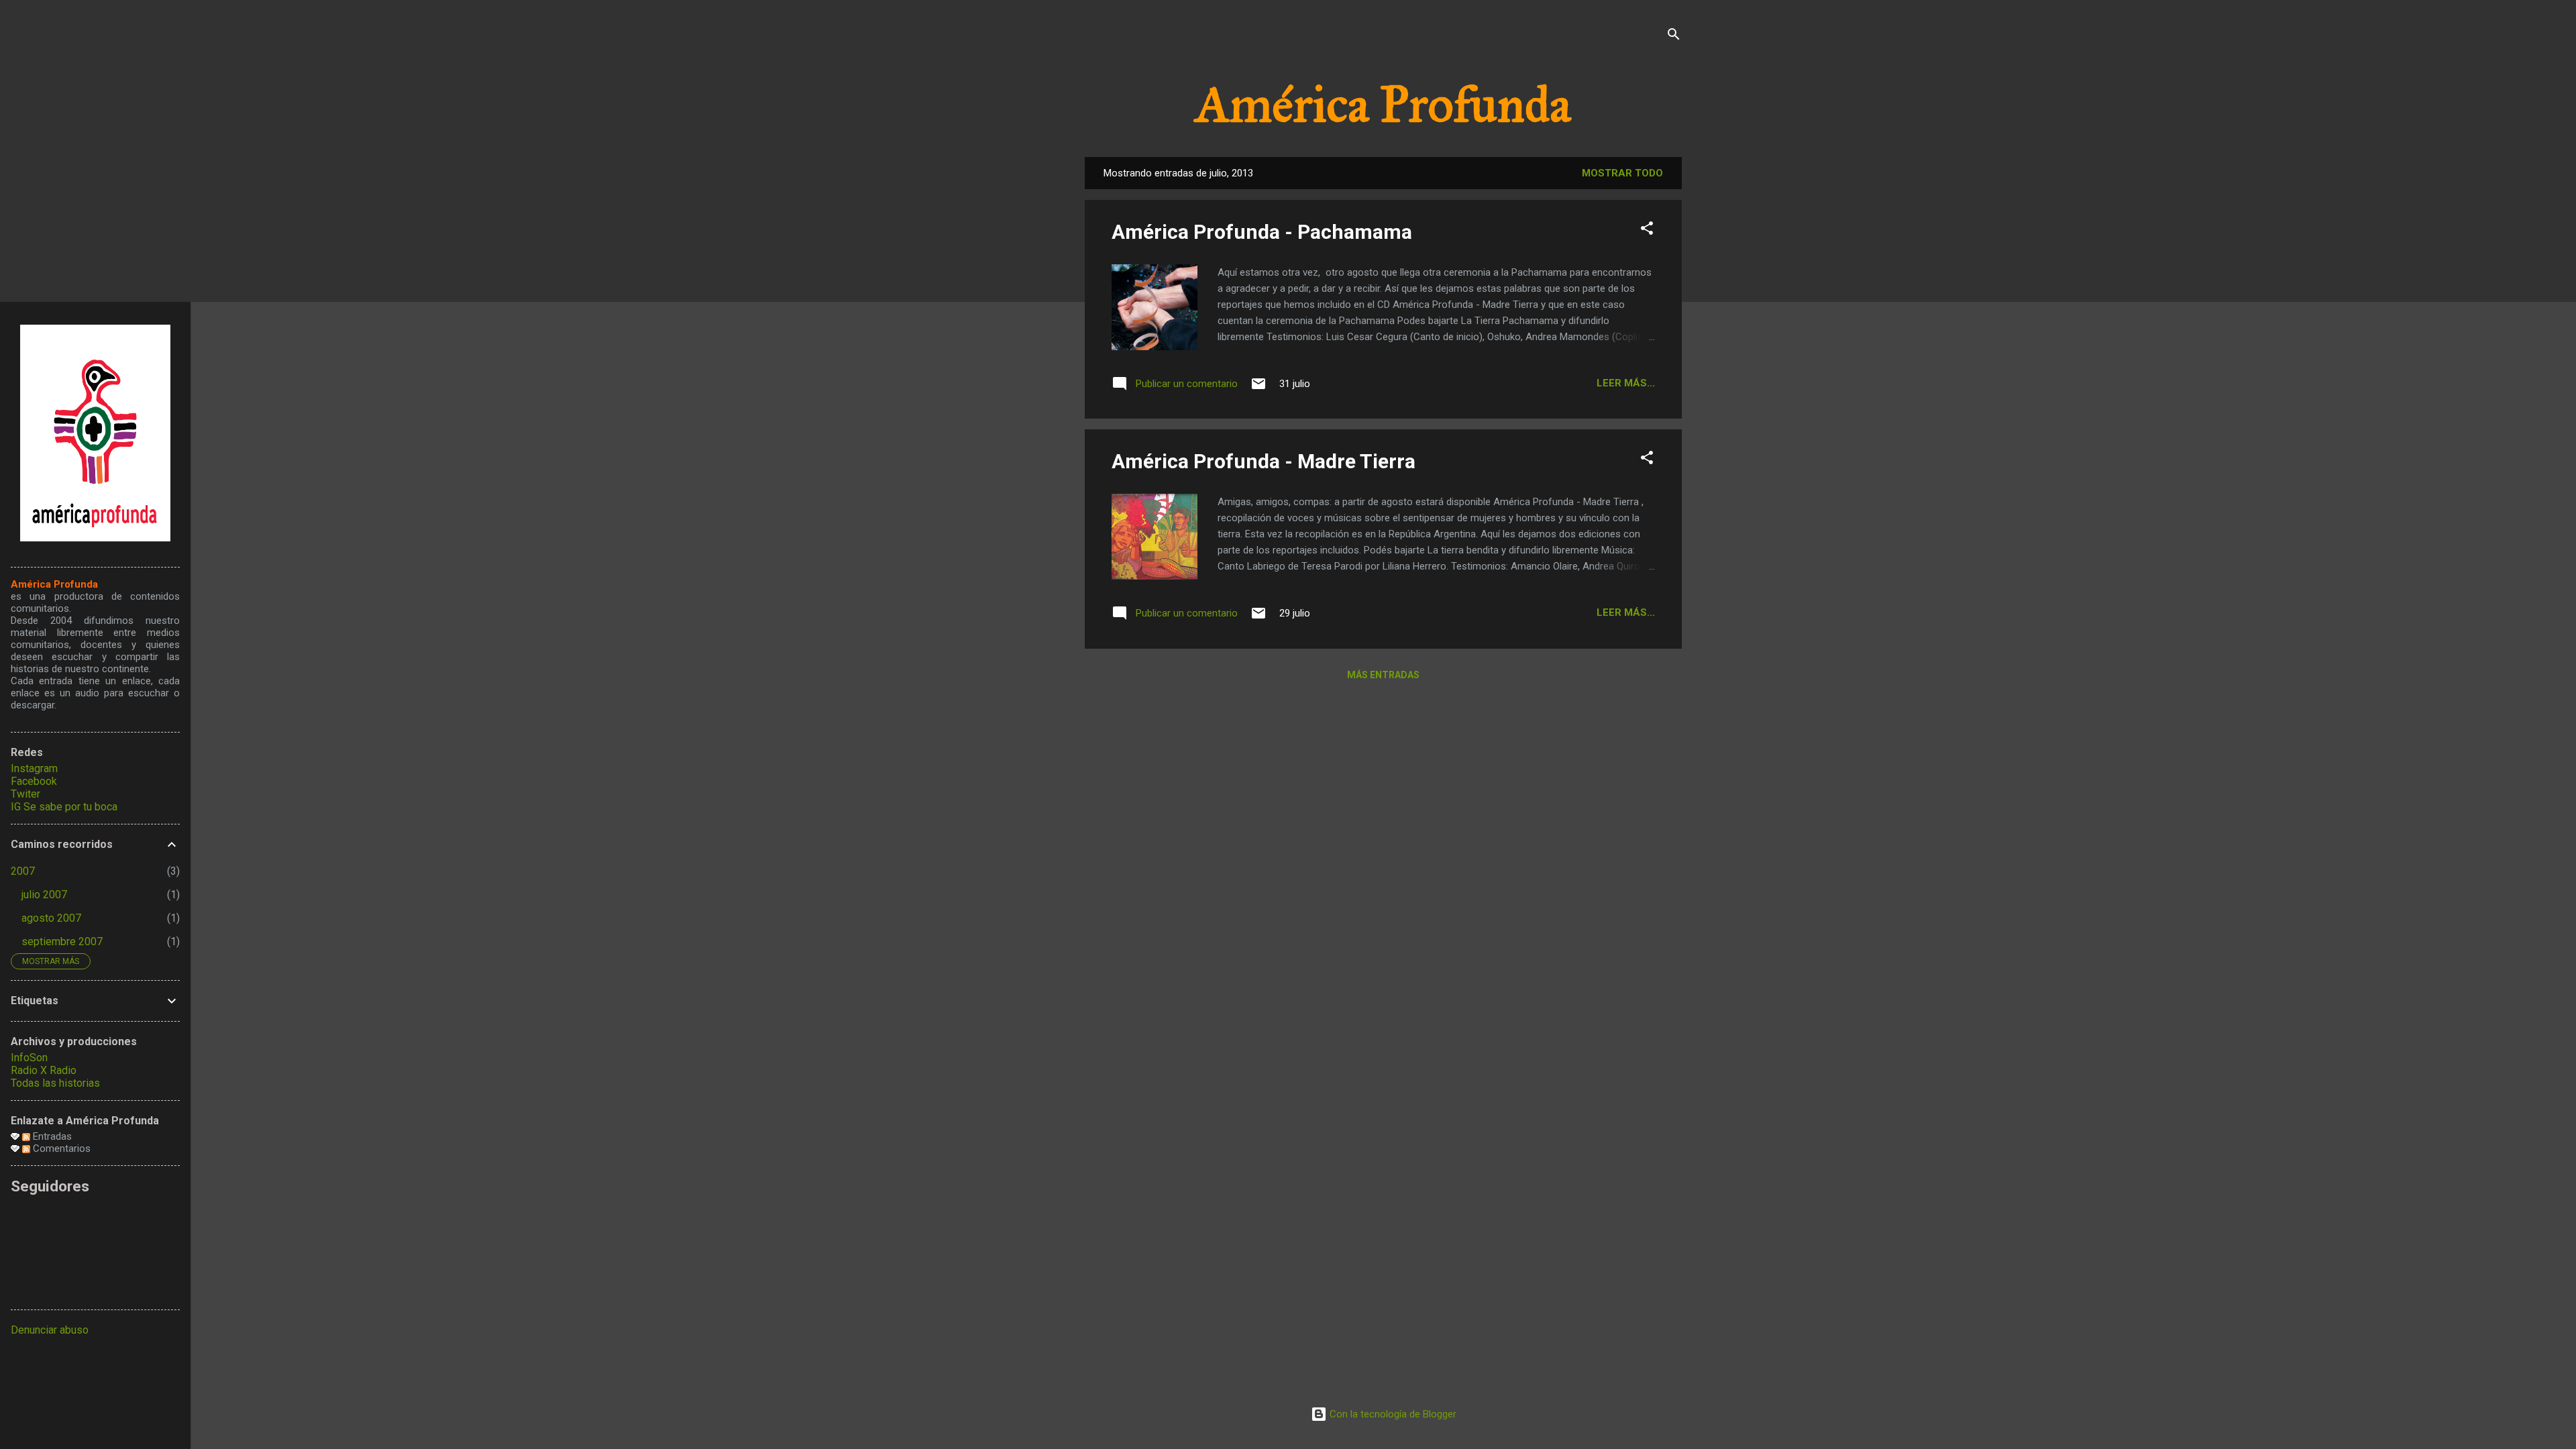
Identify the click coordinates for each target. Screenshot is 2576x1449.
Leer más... (1626, 383)
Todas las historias (55, 1083)
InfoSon (29, 1058)
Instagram (34, 768)
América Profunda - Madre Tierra (1264, 461)
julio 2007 (44, 895)
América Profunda (1383, 105)
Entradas (51, 1136)
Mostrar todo (1622, 173)
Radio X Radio (44, 1070)
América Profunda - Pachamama (1262, 232)
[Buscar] (1674, 37)
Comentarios (60, 1148)
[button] (1647, 230)
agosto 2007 (51, 918)
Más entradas (1383, 675)
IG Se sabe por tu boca (64, 807)
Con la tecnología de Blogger (1392, 1414)
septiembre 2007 (62, 942)
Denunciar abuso (50, 1330)
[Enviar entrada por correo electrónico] (1258, 388)
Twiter (25, 794)
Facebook (34, 781)
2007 (23, 871)
